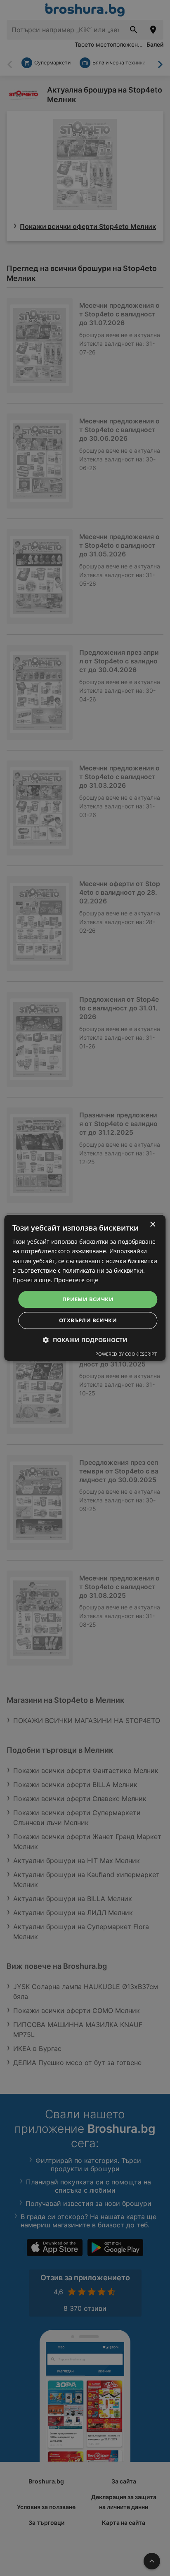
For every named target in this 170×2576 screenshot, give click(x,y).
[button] (85, 1340)
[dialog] (85, 1288)
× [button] (152, 1225)
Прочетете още (76, 1280)
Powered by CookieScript (126, 1354)
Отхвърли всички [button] (88, 1321)
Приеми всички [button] (88, 1299)
